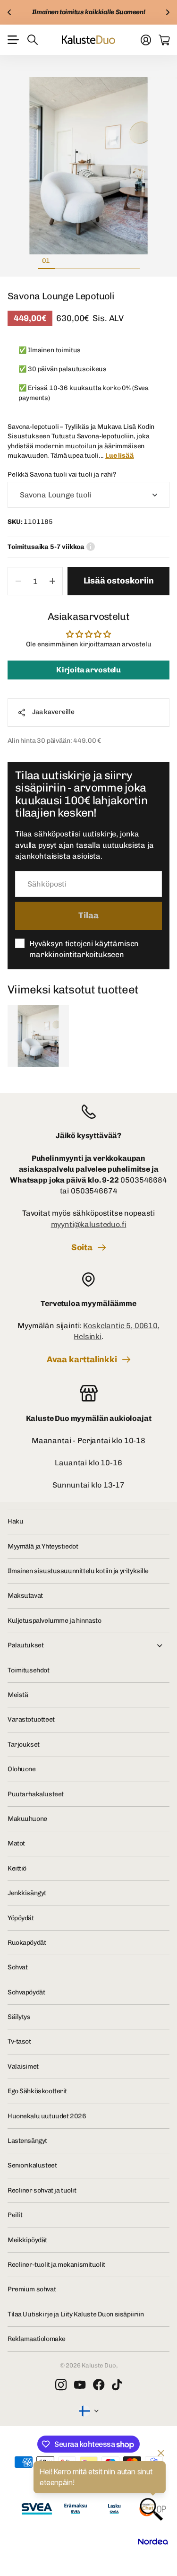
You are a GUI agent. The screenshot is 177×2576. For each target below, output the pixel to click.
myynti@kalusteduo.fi (89, 1224)
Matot (16, 1843)
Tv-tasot (19, 2041)
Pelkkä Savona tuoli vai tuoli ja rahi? (62, 474)
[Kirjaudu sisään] (146, 40)
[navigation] (63, 261)
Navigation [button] (13, 40)
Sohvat (17, 1967)
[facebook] (99, 2385)
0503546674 (94, 1191)
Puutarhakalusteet (36, 1794)
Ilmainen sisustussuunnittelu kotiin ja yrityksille (78, 1571)
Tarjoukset (24, 1745)
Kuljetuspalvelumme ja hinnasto (54, 1621)
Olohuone (22, 1769)
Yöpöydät (21, 1918)
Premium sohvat (32, 2289)
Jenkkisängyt (27, 1893)
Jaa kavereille (53, 712)
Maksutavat (25, 1596)
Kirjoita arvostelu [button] (88, 670)
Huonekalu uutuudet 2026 (47, 2116)
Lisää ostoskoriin (119, 581)
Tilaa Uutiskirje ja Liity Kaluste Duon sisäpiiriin (76, 2314)
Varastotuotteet (31, 1719)
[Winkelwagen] (164, 40)
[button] (9, 12)
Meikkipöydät (27, 2240)
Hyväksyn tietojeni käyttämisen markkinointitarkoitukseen (84, 949)
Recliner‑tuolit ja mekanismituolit (56, 2265)
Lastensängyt (27, 2141)
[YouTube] (80, 2385)
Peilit (15, 2215)
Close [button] (88, 1645)
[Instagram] (61, 2385)
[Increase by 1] (52, 581)
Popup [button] (91, 547)
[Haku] (33, 40)
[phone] (88, 1112)
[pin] (88, 1279)
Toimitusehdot (29, 1670)
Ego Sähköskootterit (37, 2091)
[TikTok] (117, 2385)
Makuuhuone (27, 1819)
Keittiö (17, 1868)
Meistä (18, 1695)
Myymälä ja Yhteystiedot (43, 1546)
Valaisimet (23, 2067)
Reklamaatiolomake (37, 2339)
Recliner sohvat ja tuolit (42, 2190)
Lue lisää (120, 456)
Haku (15, 1521)
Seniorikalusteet (32, 2165)
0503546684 (143, 1180)
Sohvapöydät (26, 1992)
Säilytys (19, 2017)
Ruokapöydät (27, 1943)
